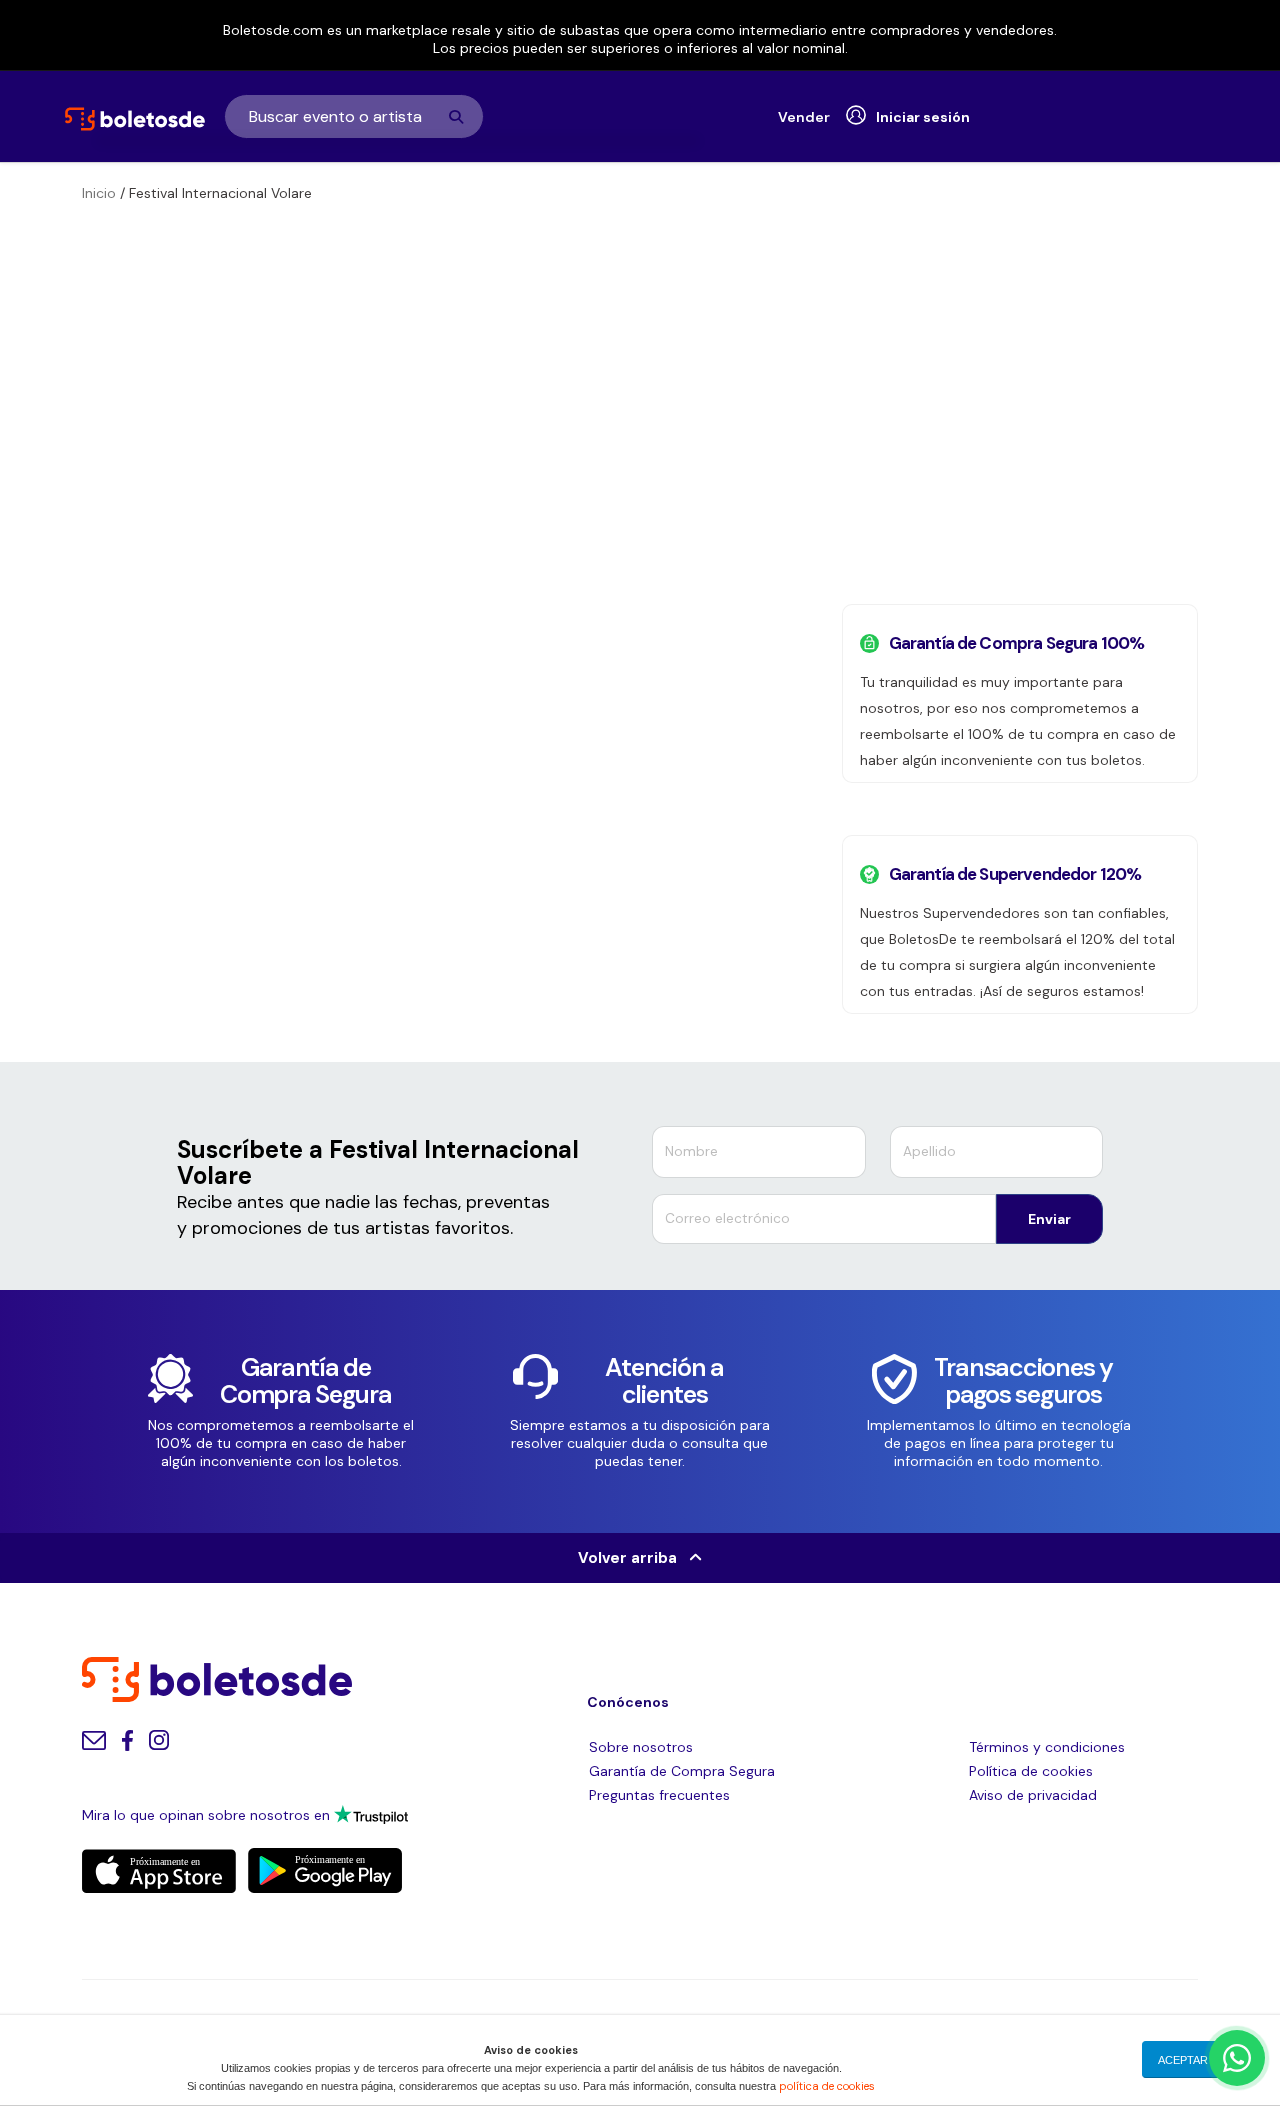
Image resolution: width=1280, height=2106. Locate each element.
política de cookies (827, 2086)
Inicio (99, 193)
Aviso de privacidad (1033, 1795)
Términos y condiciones (1047, 1747)
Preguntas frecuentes (659, 1795)
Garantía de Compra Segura (682, 1771)
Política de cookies (1031, 1771)
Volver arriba (633, 1558)
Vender (804, 117)
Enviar (1049, 1219)
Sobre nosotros (641, 1747)
